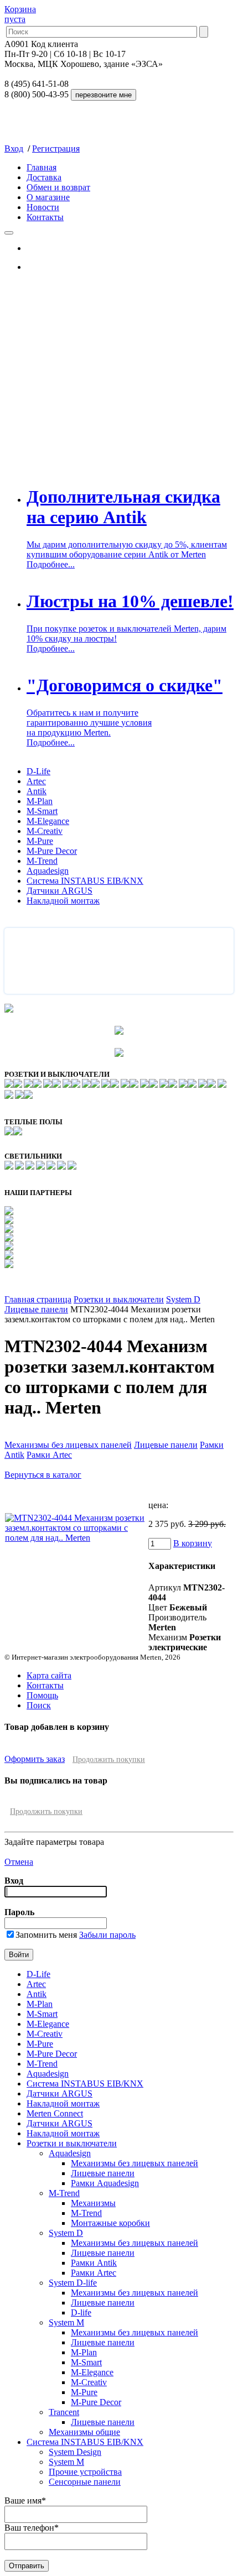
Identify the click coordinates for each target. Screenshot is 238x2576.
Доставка (44, 177)
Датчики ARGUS (59, 891)
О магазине (48, 197)
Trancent (64, 2412)
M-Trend (42, 861)
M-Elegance (48, 821)
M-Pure (40, 841)
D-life (81, 2312)
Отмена (19, 1862)
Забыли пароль (107, 1935)
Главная (42, 167)
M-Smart (42, 811)
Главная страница (38, 1299)
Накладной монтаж (63, 901)
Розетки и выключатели (119, 1299)
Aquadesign (48, 871)
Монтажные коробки (110, 2223)
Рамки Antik (94, 2263)
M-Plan (40, 801)
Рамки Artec (49, 1455)
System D (183, 1299)
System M (66, 2322)
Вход (14, 148)
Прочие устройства (85, 2472)
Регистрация (56, 148)
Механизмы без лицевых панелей (68, 1445)
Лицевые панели (36, 1309)
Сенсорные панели (85, 2482)
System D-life (73, 2283)
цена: (158, 1505)
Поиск (39, 1705)
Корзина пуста (20, 14)
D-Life (38, 771)
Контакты (45, 217)
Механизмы (93, 2203)
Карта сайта (49, 1675)
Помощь (42, 1695)
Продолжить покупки (109, 1759)
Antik (37, 791)
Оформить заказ (35, 1759)
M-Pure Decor (52, 851)
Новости (43, 207)
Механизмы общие (84, 2432)
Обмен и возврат (58, 187)
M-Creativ (45, 831)
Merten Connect (55, 2113)
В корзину (193, 1543)
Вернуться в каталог (43, 1475)
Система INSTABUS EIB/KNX (85, 881)
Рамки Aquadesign (105, 2183)
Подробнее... (51, 564)
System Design (75, 2452)
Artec (36, 781)
